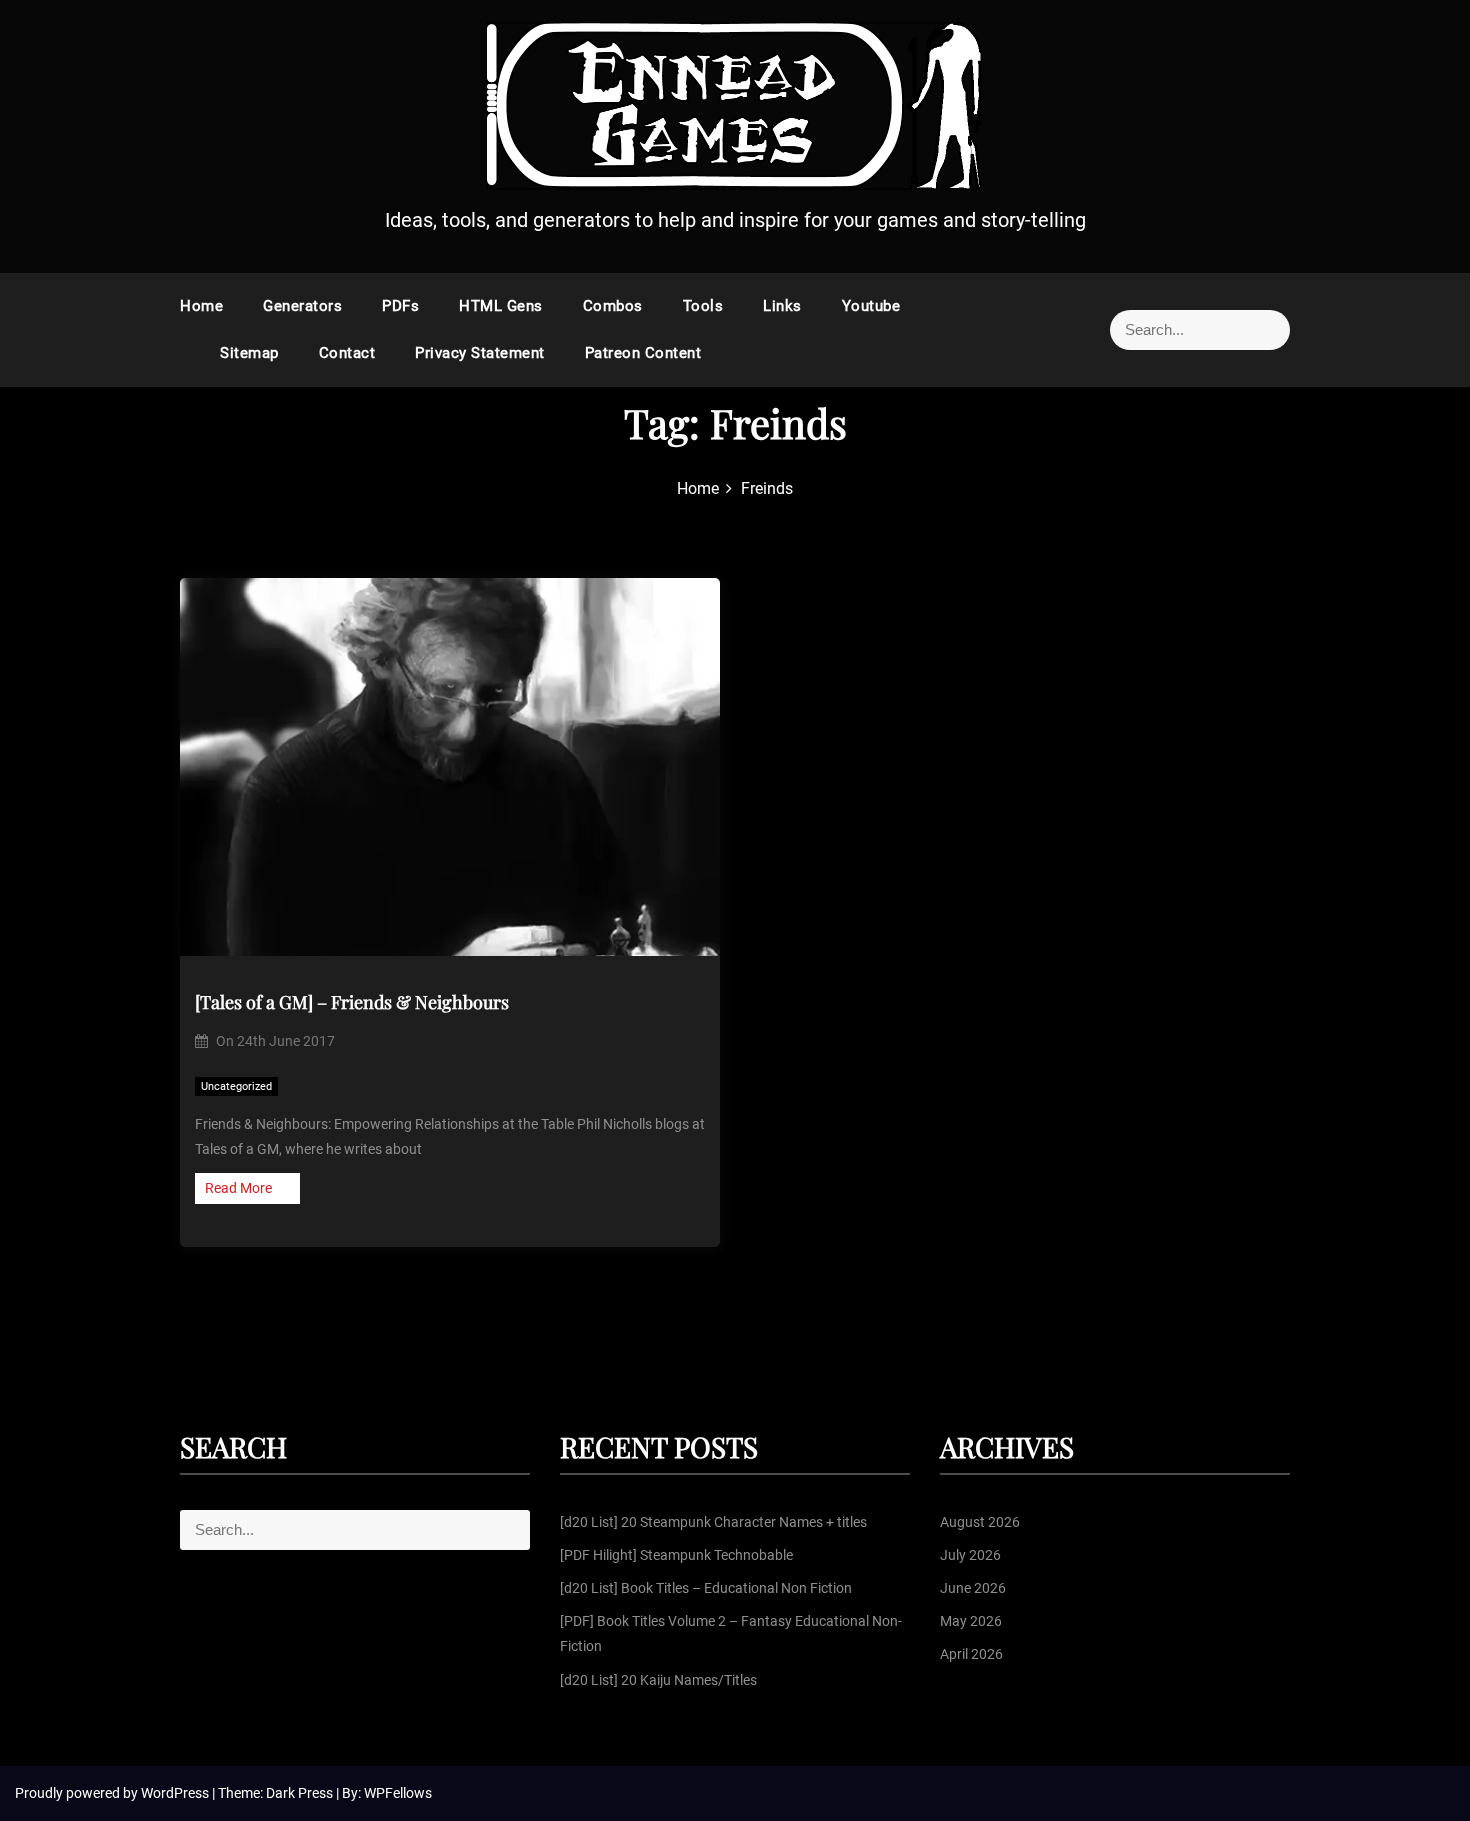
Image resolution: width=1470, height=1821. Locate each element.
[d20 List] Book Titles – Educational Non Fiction (706, 1588)
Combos (613, 306)
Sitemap (249, 353)
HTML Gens (501, 306)
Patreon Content (643, 353)
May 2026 (971, 1621)
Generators (302, 306)
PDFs (400, 306)
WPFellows (398, 1793)
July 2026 (970, 1555)
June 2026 (973, 1588)
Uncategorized (236, 1086)
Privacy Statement (480, 353)
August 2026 (980, 1522)
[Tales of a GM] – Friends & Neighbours (352, 1002)
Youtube (871, 306)
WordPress (176, 1793)
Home (201, 306)
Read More (238, 1188)
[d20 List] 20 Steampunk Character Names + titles (713, 1522)
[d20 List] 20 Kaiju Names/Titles (658, 1680)
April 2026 (971, 1654)
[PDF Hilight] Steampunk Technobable (676, 1555)
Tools (703, 306)
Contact (347, 353)
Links (782, 306)
